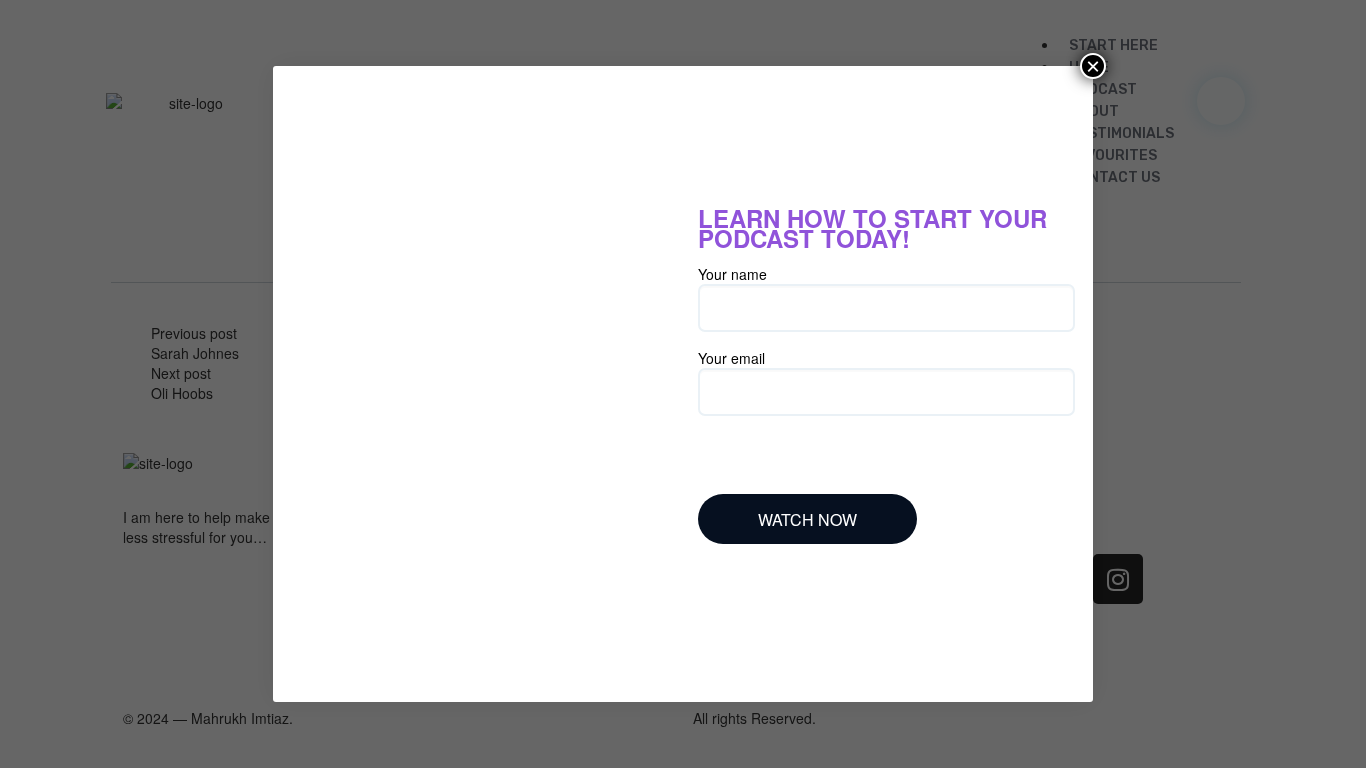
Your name (732, 274)
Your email (731, 358)
